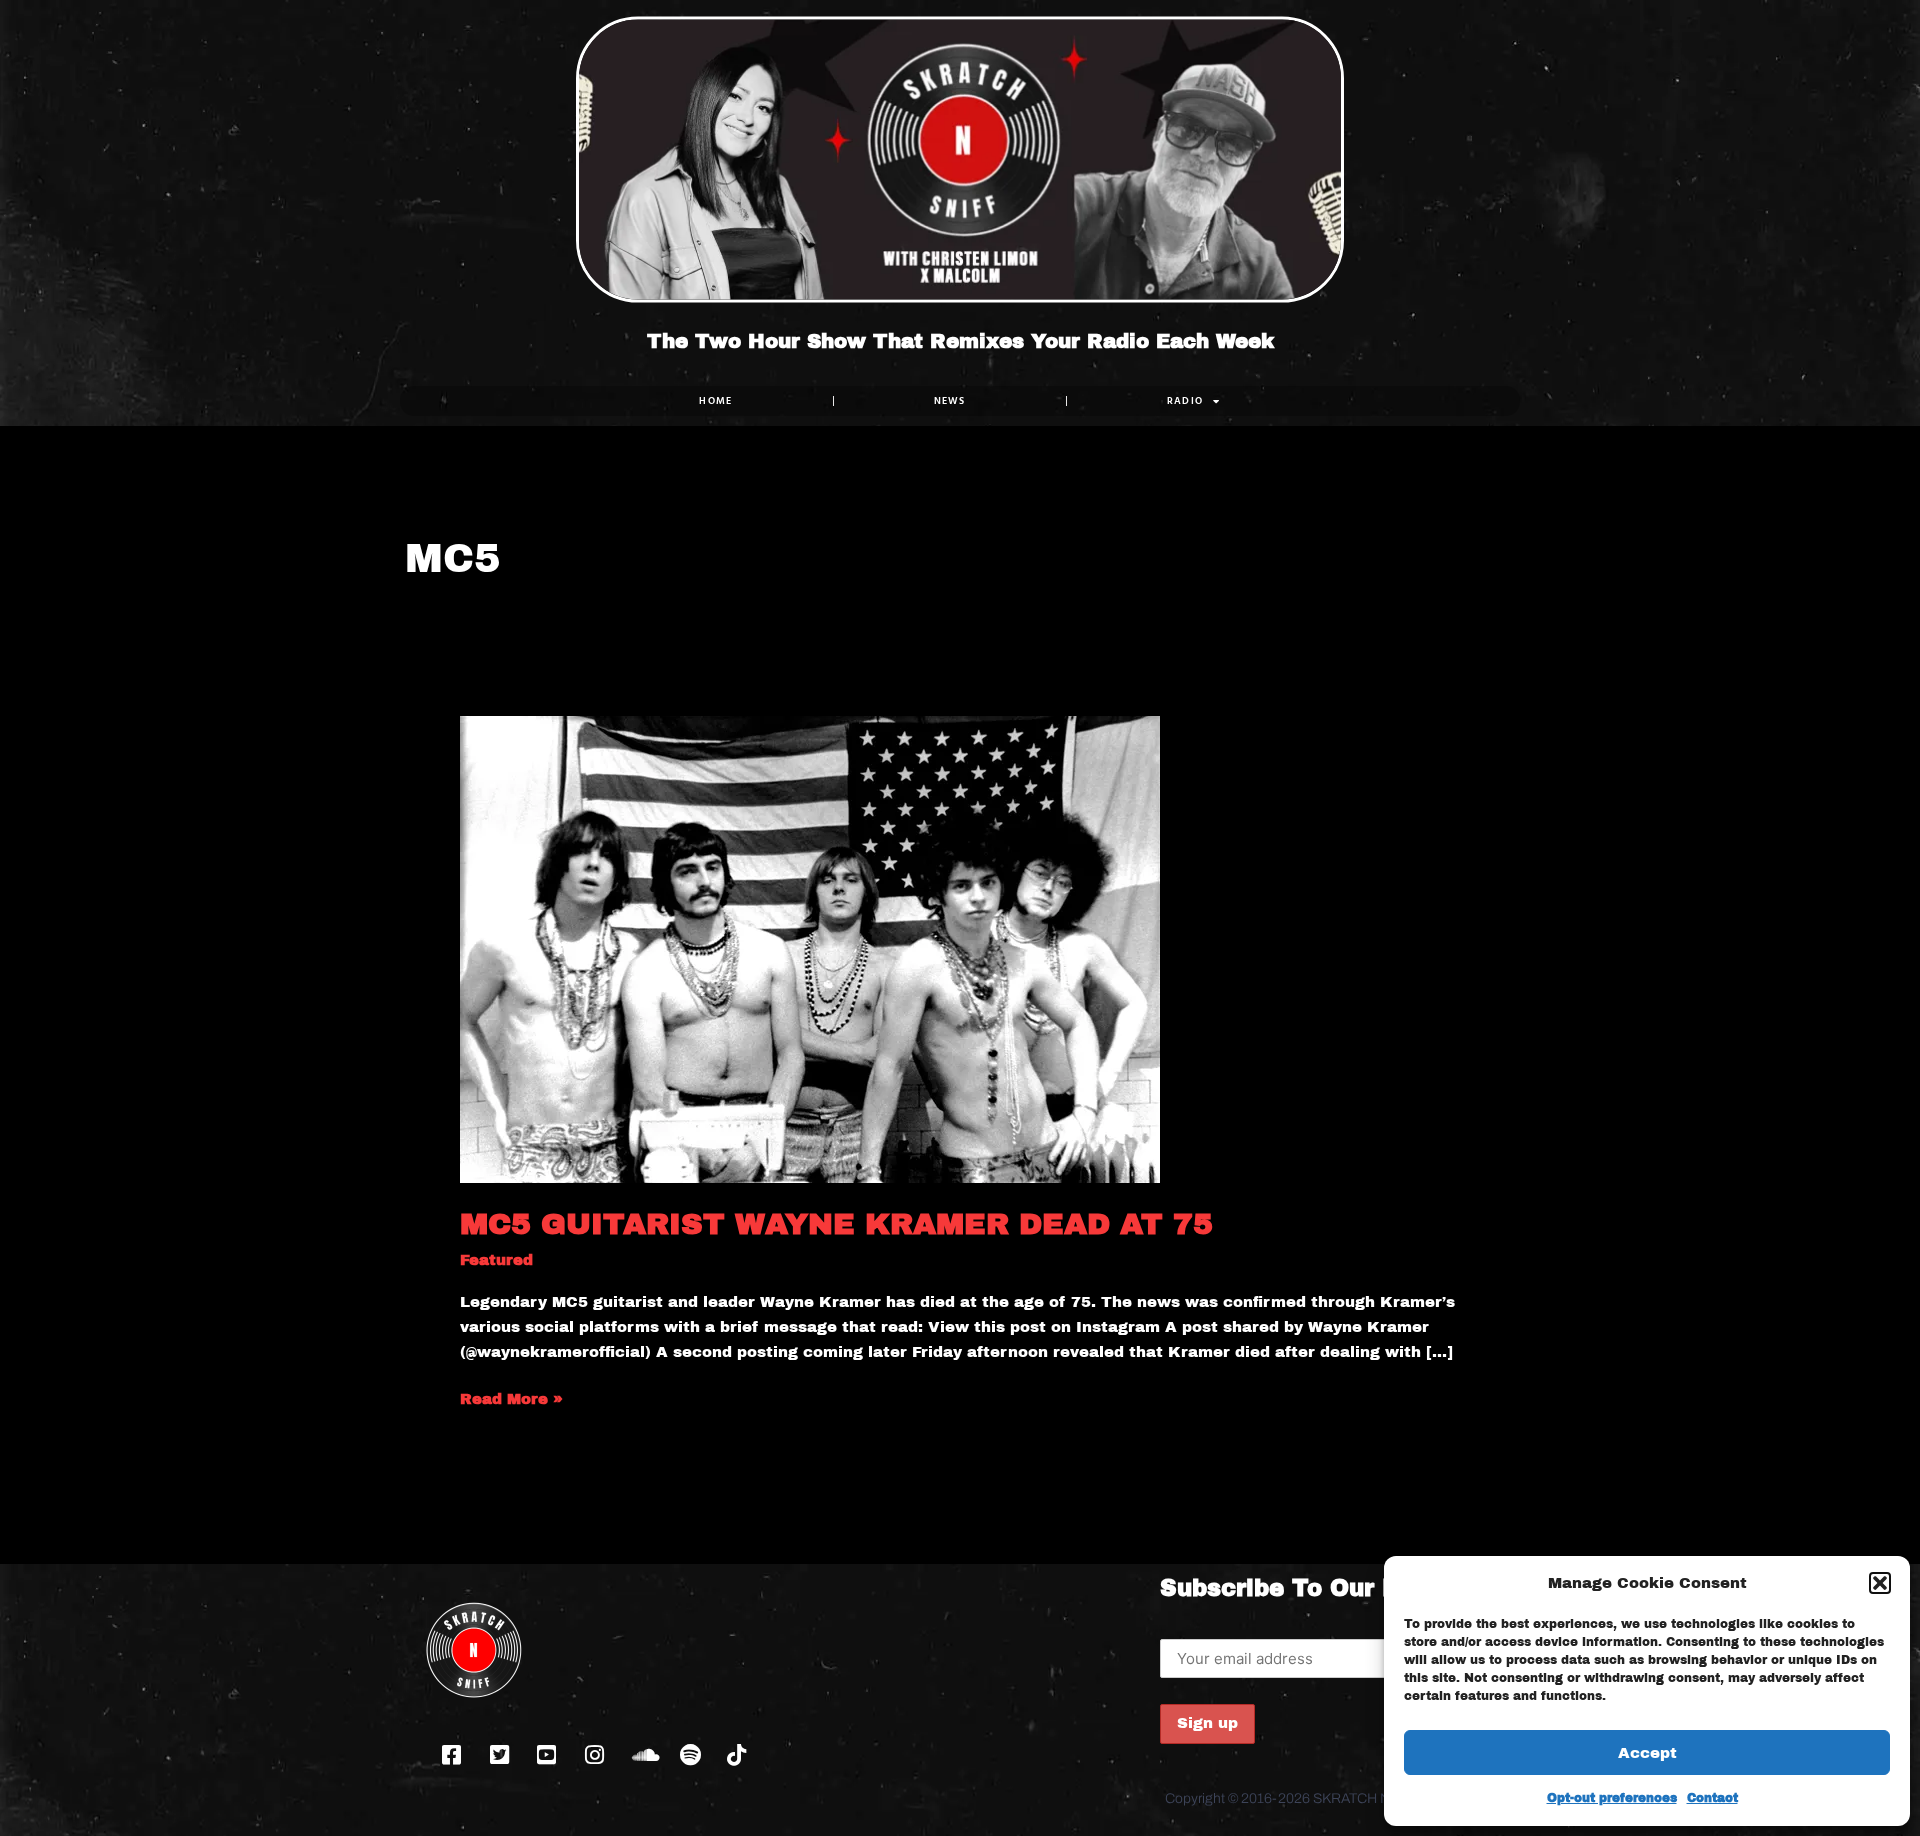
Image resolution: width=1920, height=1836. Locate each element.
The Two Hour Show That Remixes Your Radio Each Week (960, 341)
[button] (1880, 1583)
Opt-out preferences (1612, 1798)
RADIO (1185, 400)
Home (715, 400)
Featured (496, 1260)
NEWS (950, 400)
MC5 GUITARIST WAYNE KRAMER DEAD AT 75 (836, 1224)
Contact (1712, 1798)
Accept (1647, 1753)
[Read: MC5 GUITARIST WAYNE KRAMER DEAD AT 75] (810, 948)
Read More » (511, 1397)
